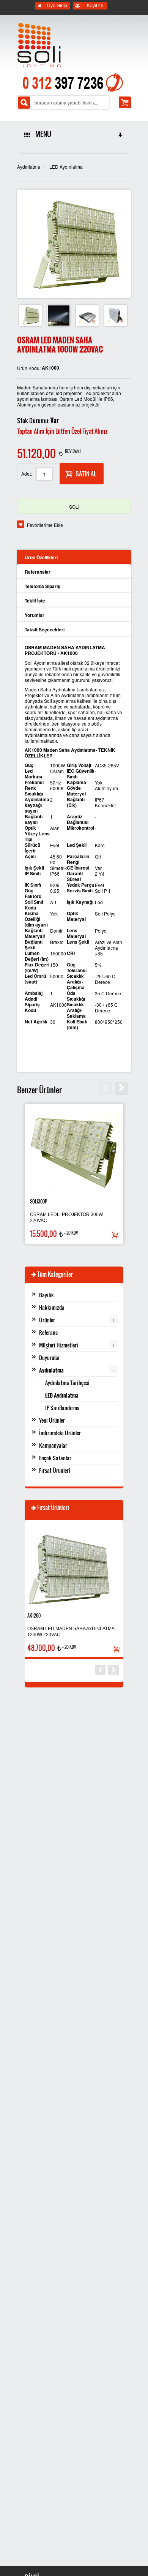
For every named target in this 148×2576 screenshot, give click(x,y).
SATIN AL (86, 474)
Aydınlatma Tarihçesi (67, 1383)
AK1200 (34, 1615)
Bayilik (46, 1295)
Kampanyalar (53, 1445)
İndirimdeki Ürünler (60, 1433)
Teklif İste (35, 601)
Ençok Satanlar (55, 1458)
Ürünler (47, 1320)
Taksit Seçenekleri (45, 629)
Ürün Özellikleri (41, 557)
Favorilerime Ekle (45, 525)
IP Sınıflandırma (62, 1408)
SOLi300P (39, 1201)
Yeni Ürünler (52, 1420)
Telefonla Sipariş (43, 586)
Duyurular (50, 1358)
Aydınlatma (29, 167)
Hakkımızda (52, 1307)
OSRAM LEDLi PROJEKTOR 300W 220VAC (66, 1218)
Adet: (27, 474)
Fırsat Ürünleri (55, 1470)
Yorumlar (35, 615)
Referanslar (38, 572)
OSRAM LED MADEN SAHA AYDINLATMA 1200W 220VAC (71, 1632)
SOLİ (74, 507)
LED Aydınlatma (66, 167)
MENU (42, 134)
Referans (48, 1332)
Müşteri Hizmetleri (59, 1345)
